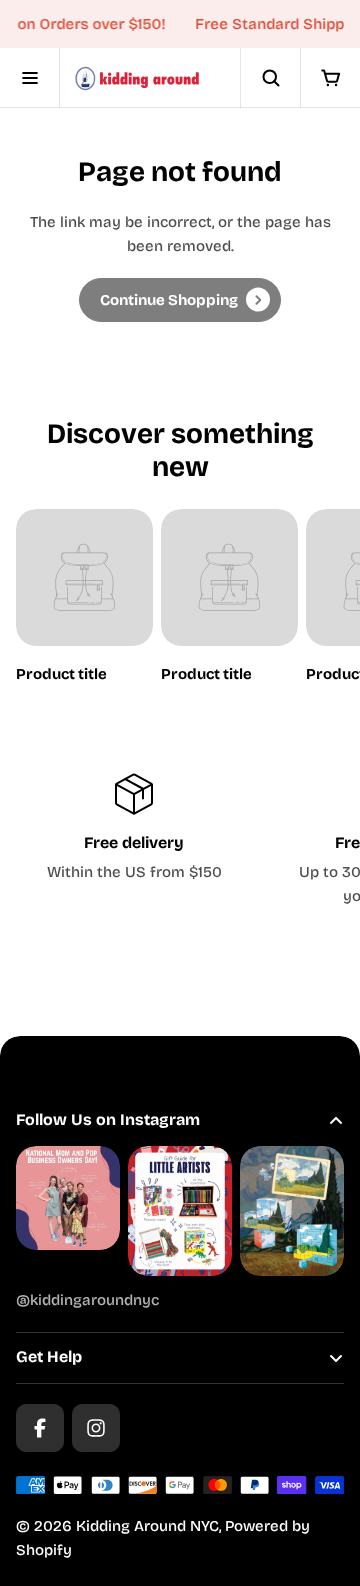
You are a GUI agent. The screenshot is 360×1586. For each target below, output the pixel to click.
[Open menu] (30, 78)
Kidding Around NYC (147, 1526)
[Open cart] (330, 78)
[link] (180, 300)
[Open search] (270, 78)
